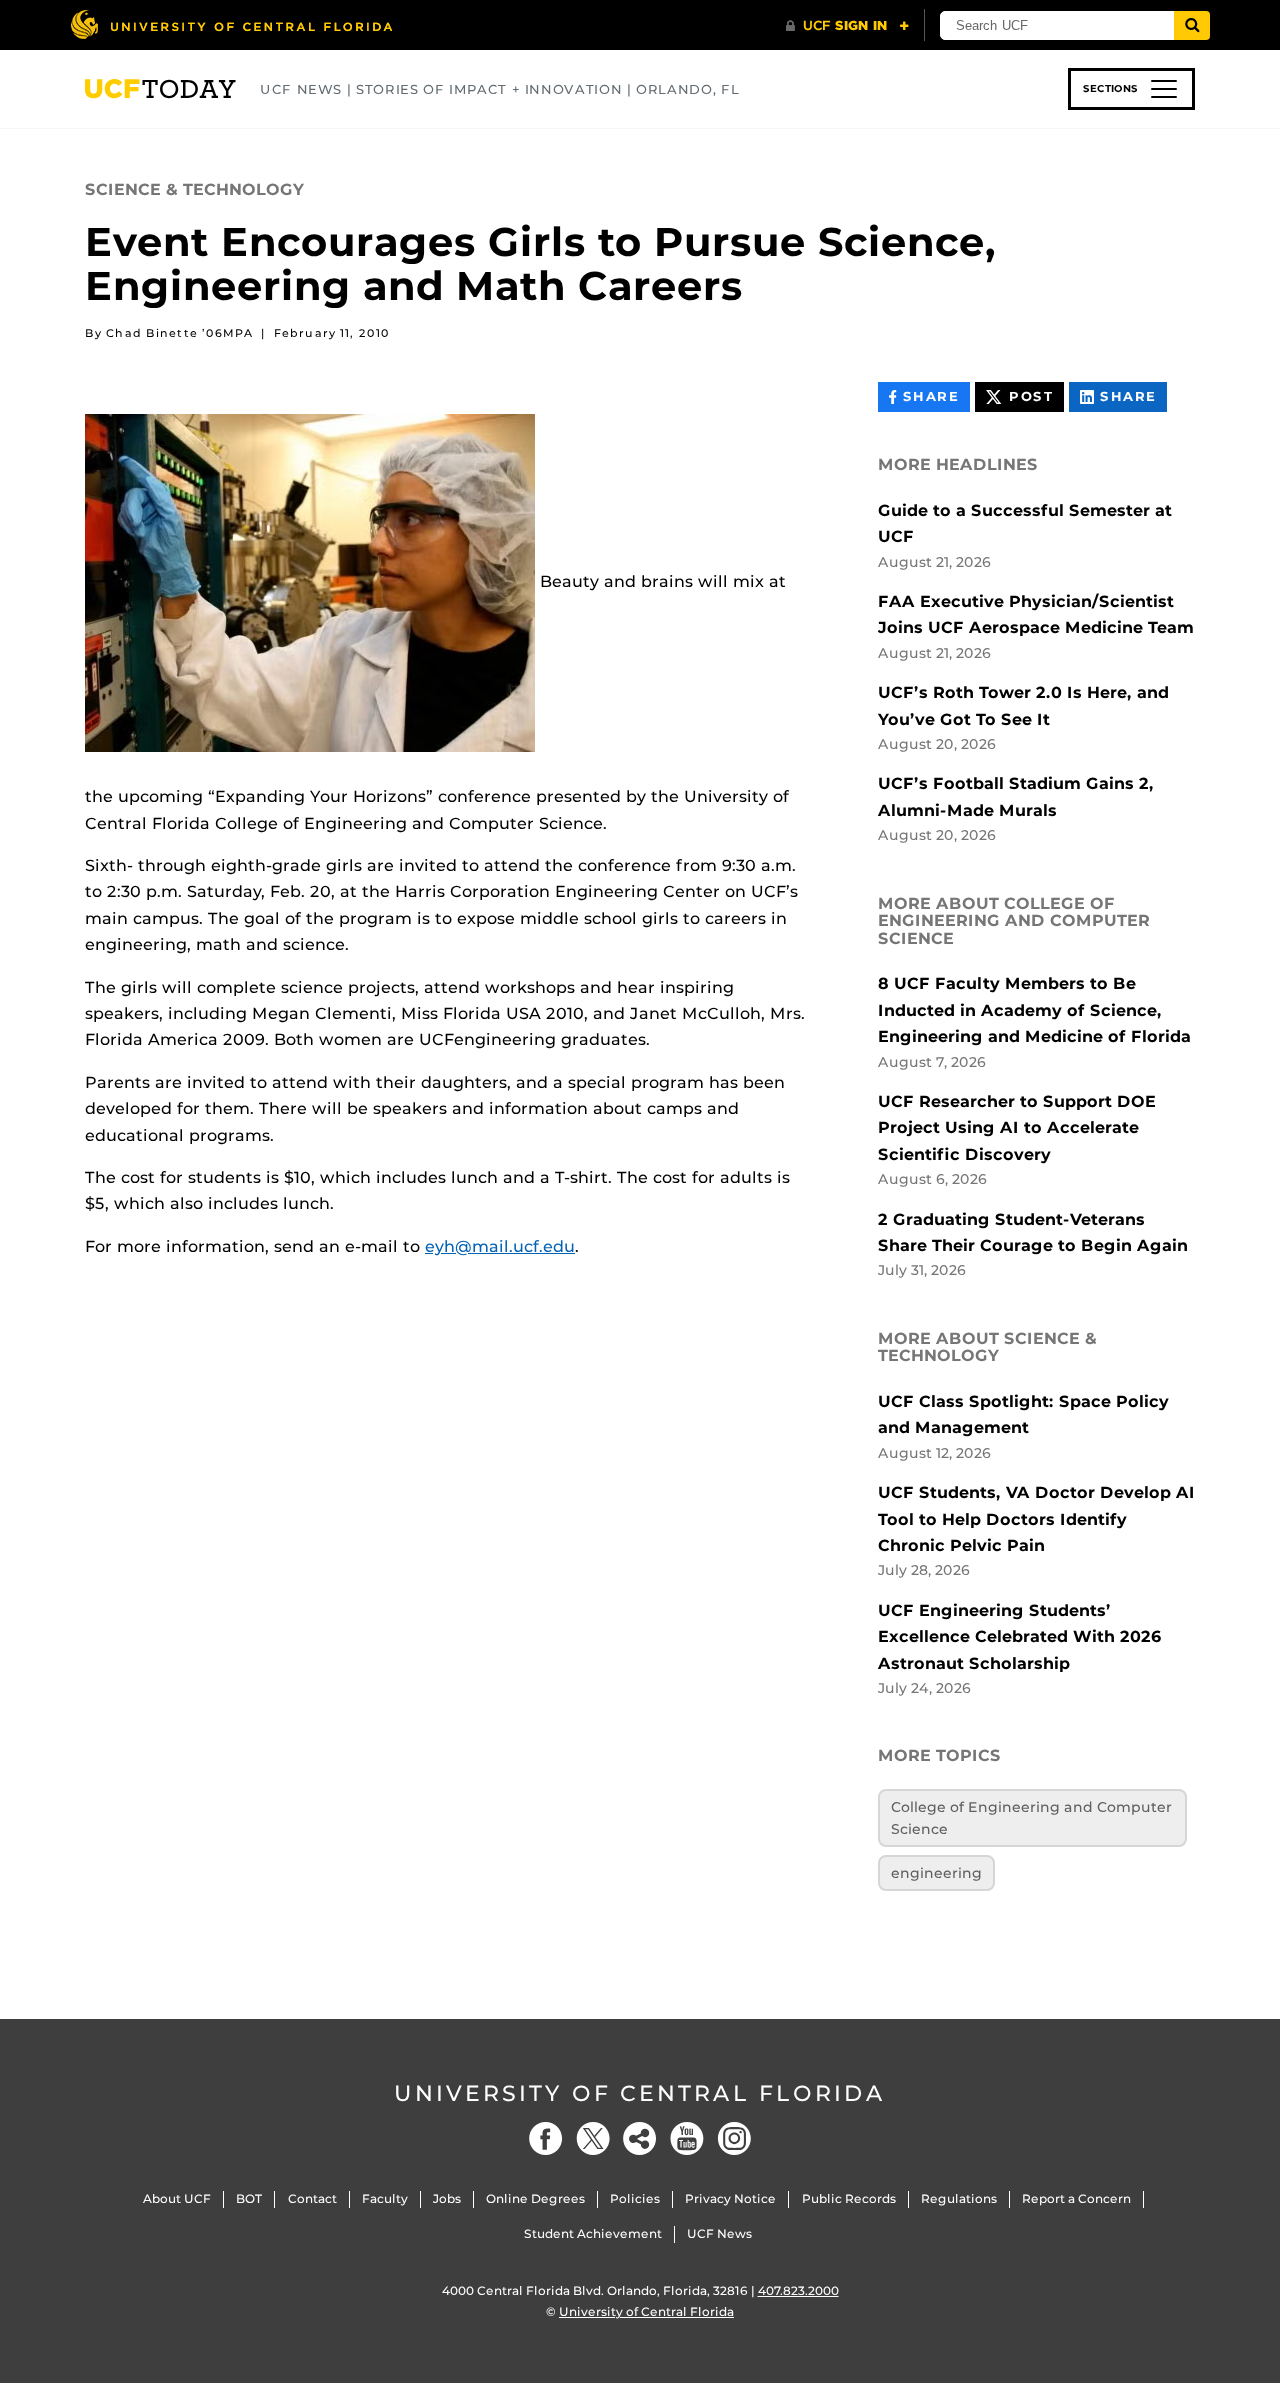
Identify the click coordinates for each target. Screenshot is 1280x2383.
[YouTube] (687, 2138)
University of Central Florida (640, 2093)
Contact (312, 2198)
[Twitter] (593, 2138)
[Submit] (1192, 25)
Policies (635, 2198)
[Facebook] (546, 2138)
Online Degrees (535, 2198)
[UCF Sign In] (847, 26)
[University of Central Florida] (231, 24)
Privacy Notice (730, 2198)
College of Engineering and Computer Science (1031, 1818)
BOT (249, 2198)
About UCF (177, 2198)
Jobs (447, 2198)
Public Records (849, 2198)
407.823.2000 (798, 2290)
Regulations (959, 2198)
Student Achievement (593, 2233)
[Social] (640, 2138)
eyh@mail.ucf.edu (500, 1246)
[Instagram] (734, 2138)
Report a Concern (1076, 2198)
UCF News (719, 2233)
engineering (936, 1873)
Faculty (385, 2198)
